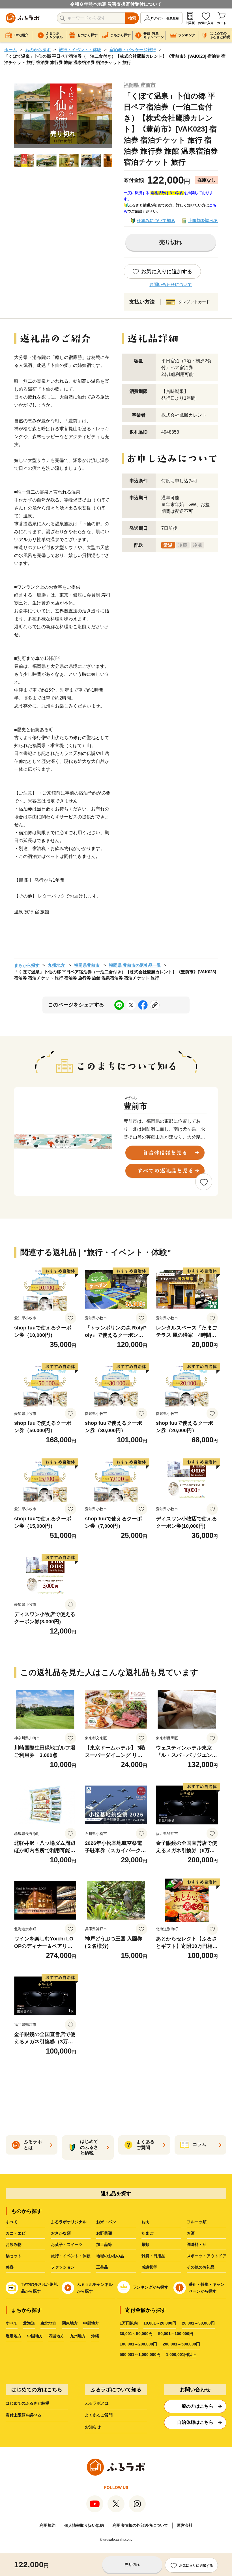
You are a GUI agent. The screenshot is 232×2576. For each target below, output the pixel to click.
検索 (132, 18)
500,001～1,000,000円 (140, 2355)
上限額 (190, 23)
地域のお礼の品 (110, 2256)
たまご (147, 2233)
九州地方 (56, 965)
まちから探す (27, 965)
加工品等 (104, 2244)
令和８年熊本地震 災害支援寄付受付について (116, 4)
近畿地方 (14, 2336)
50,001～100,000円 (176, 2334)
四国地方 (56, 2336)
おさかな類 (61, 2233)
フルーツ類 (197, 2222)
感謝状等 (149, 2267)
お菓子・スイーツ (67, 2244)
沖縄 (95, 2336)
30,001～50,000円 (136, 2334)
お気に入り (206, 23)
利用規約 (48, 2525)
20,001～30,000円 (198, 2323)
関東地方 (70, 2323)
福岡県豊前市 (87, 965)
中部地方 (91, 2323)
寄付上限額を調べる (23, 2415)
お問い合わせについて (171, 284)
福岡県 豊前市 (140, 85)
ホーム (11, 50)
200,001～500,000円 (181, 2344)
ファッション (63, 2267)
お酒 (191, 2233)
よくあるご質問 (99, 2415)
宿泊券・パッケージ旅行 (133, 50)
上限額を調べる (203, 220)
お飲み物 (14, 2244)
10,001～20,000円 (160, 2323)
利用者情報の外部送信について (140, 2525)
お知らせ (93, 2427)
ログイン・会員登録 (165, 18)
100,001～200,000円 (138, 2344)
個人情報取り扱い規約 (84, 2525)
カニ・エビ (16, 2233)
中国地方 (35, 2336)
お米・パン (106, 2222)
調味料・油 (197, 2244)
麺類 (145, 2244)
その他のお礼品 (201, 2267)
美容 (10, 2267)
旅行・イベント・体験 (80, 50)
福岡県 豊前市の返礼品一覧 (135, 965)
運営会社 (185, 2525)
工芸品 (102, 2267)
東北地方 (48, 2323)
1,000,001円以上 (181, 2355)
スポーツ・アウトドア (207, 2256)
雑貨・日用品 (153, 2256)
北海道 (29, 2323)
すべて (12, 2222)
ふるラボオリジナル (69, 2222)
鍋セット (14, 2256)
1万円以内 (129, 2323)
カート (222, 23)
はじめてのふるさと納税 (27, 2403)
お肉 (145, 2222)
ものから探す (38, 50)
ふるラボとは (97, 2403)
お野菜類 (104, 2233)
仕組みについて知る (156, 220)
